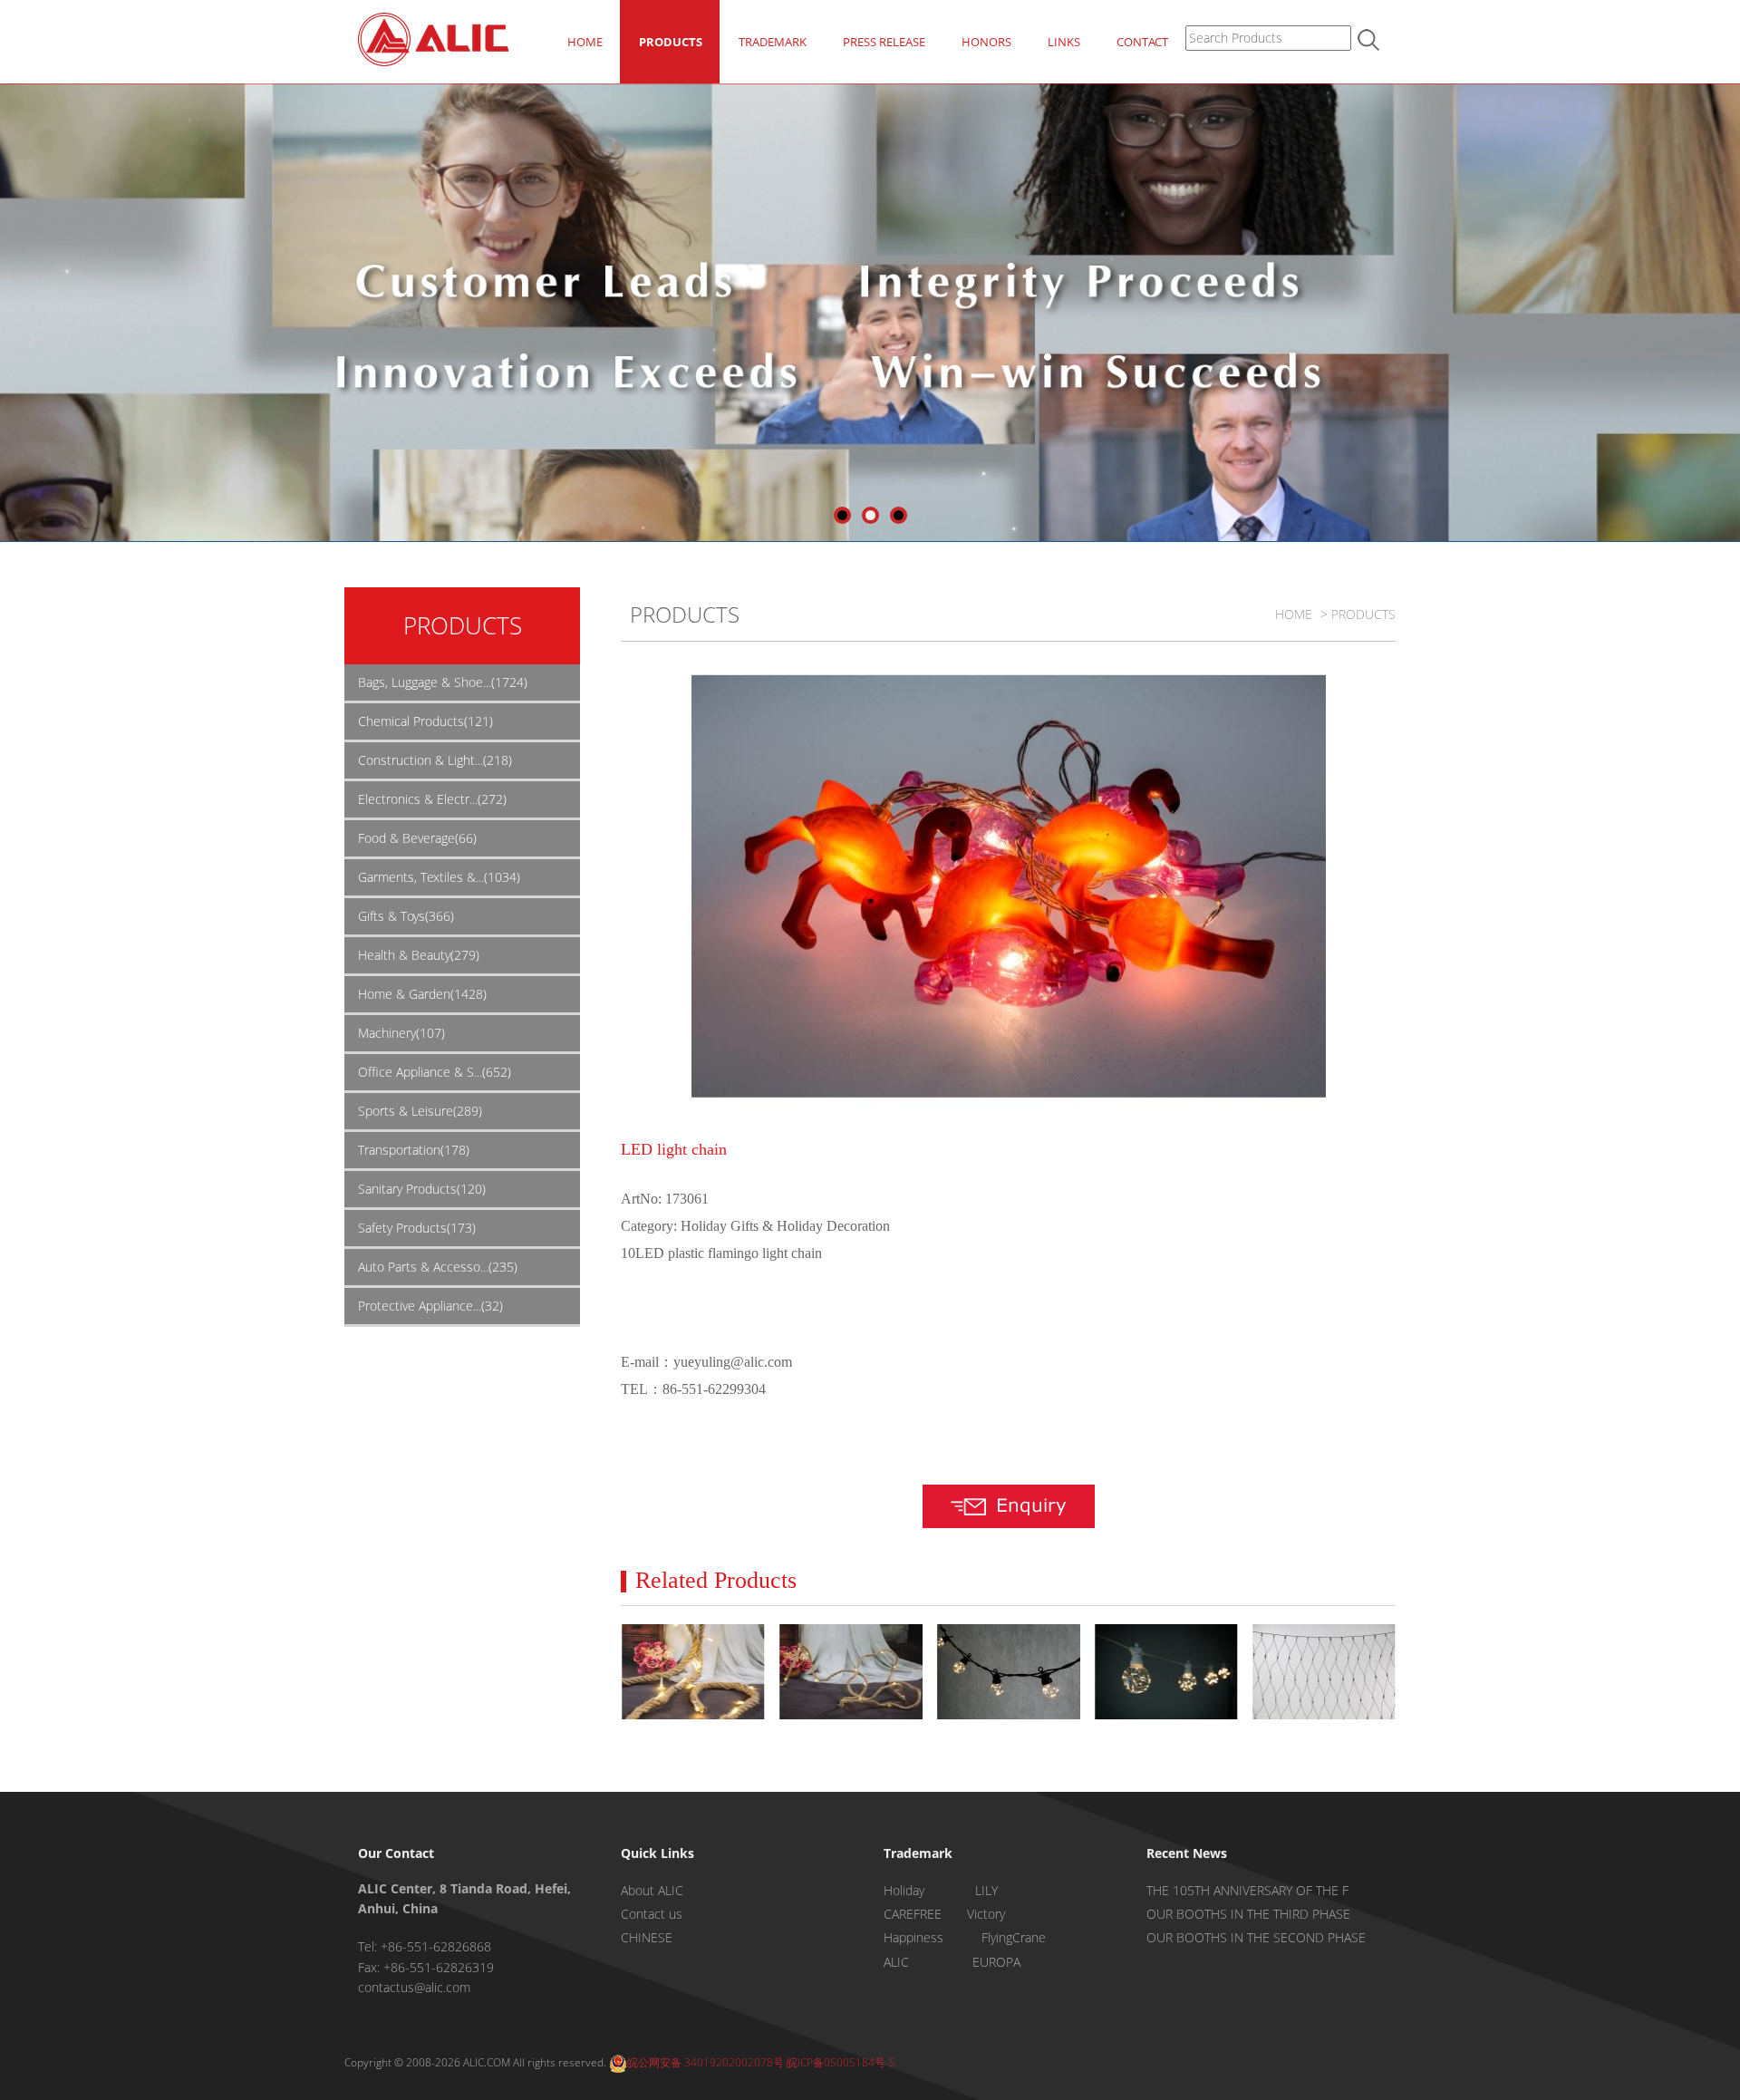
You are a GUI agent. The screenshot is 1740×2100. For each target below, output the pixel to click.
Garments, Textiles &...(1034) (439, 877)
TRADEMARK (773, 42)
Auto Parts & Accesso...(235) (438, 1267)
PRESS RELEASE (884, 42)
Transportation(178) (414, 1150)
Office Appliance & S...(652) (435, 1072)
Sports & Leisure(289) (420, 1111)
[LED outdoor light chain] (1008, 1672)
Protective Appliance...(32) (430, 1306)
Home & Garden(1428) (422, 994)
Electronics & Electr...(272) (432, 799)
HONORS (986, 42)
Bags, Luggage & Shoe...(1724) (443, 682)
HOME (585, 42)
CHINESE (647, 1937)
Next (1726, 308)
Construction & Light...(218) (435, 760)
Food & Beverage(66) (417, 838)
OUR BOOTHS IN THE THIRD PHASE (1248, 1914)
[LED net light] (1324, 1672)
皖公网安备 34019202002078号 (706, 2062)
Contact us (652, 1914)
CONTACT (1142, 42)
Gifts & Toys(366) (406, 916)
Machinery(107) (401, 1033)
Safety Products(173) (417, 1228)
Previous (14, 308)
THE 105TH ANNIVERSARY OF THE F (1247, 1890)
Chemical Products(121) (425, 721)
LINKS (1064, 42)
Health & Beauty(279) (419, 955)
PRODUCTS (671, 42)
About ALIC (652, 1890)
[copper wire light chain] (851, 1672)
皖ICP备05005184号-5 (841, 2062)
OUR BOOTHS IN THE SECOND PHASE (1256, 1937)
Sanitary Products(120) (422, 1189)
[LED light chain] (693, 1672)
